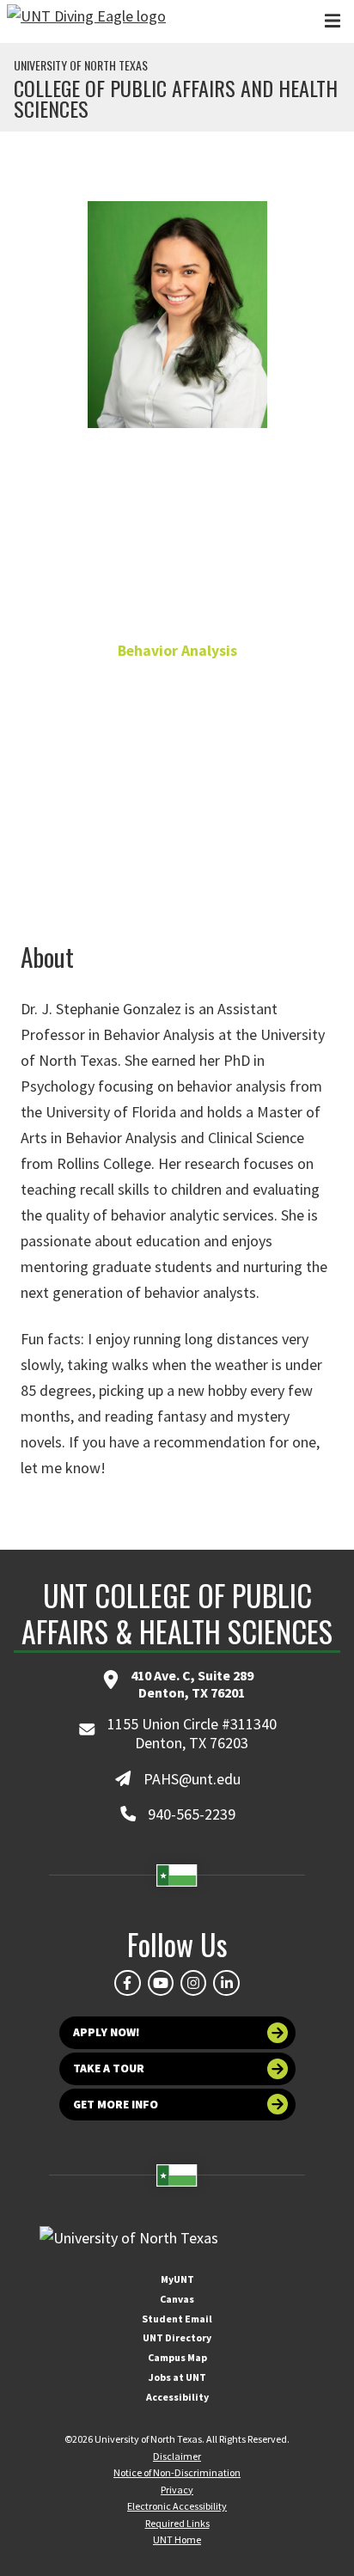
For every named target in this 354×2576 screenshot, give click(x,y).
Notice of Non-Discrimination (177, 2472)
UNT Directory (177, 2337)
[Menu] (333, 21)
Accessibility (177, 2397)
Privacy (177, 2490)
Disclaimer (177, 2456)
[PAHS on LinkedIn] (226, 1983)
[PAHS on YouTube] (161, 1983)
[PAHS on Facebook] (127, 1983)
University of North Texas (81, 65)
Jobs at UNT (177, 2377)
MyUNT (177, 2279)
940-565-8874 (177, 783)
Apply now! (107, 2032)
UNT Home (177, 2539)
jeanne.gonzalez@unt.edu (177, 813)
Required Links (177, 2523)
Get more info (116, 2105)
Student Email (177, 2319)
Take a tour (109, 2068)
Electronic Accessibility (177, 2506)
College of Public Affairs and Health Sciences (176, 98)
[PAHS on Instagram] (193, 1983)
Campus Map (177, 2357)
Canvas (177, 2299)
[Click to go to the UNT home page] (86, 21)
